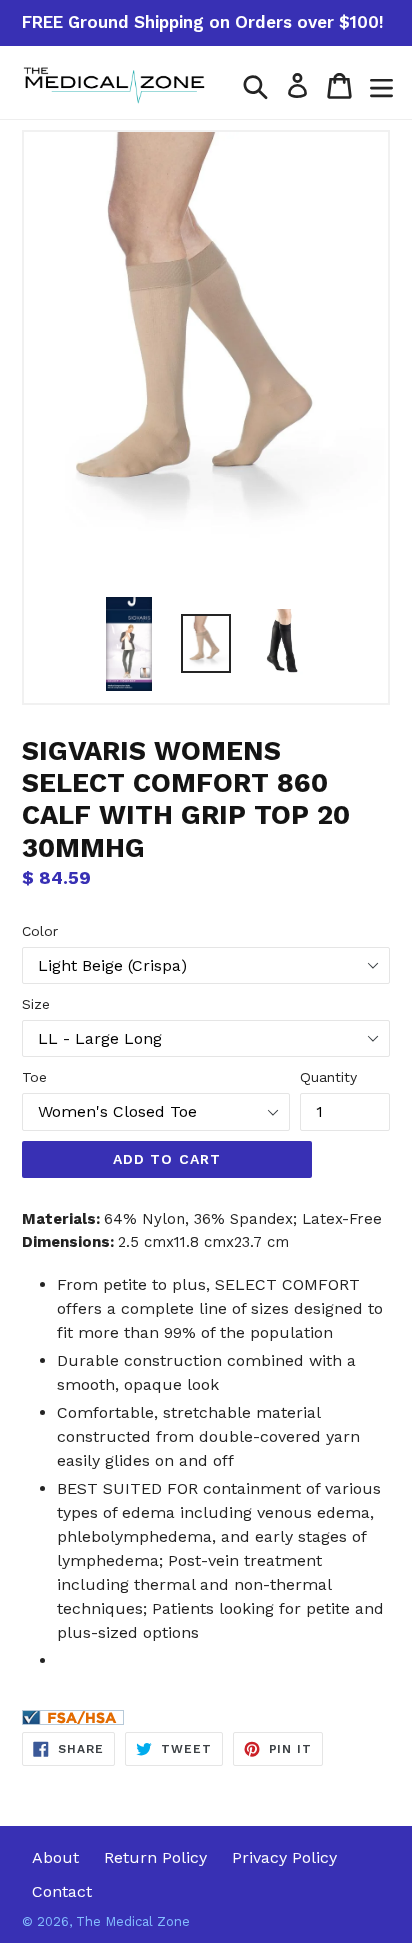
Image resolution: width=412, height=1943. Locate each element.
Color (40, 931)
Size (36, 1004)
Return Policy (155, 1857)
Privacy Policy (284, 1857)
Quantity (328, 1077)
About (55, 1857)
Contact (62, 1891)
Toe (34, 1077)
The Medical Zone (133, 1921)
